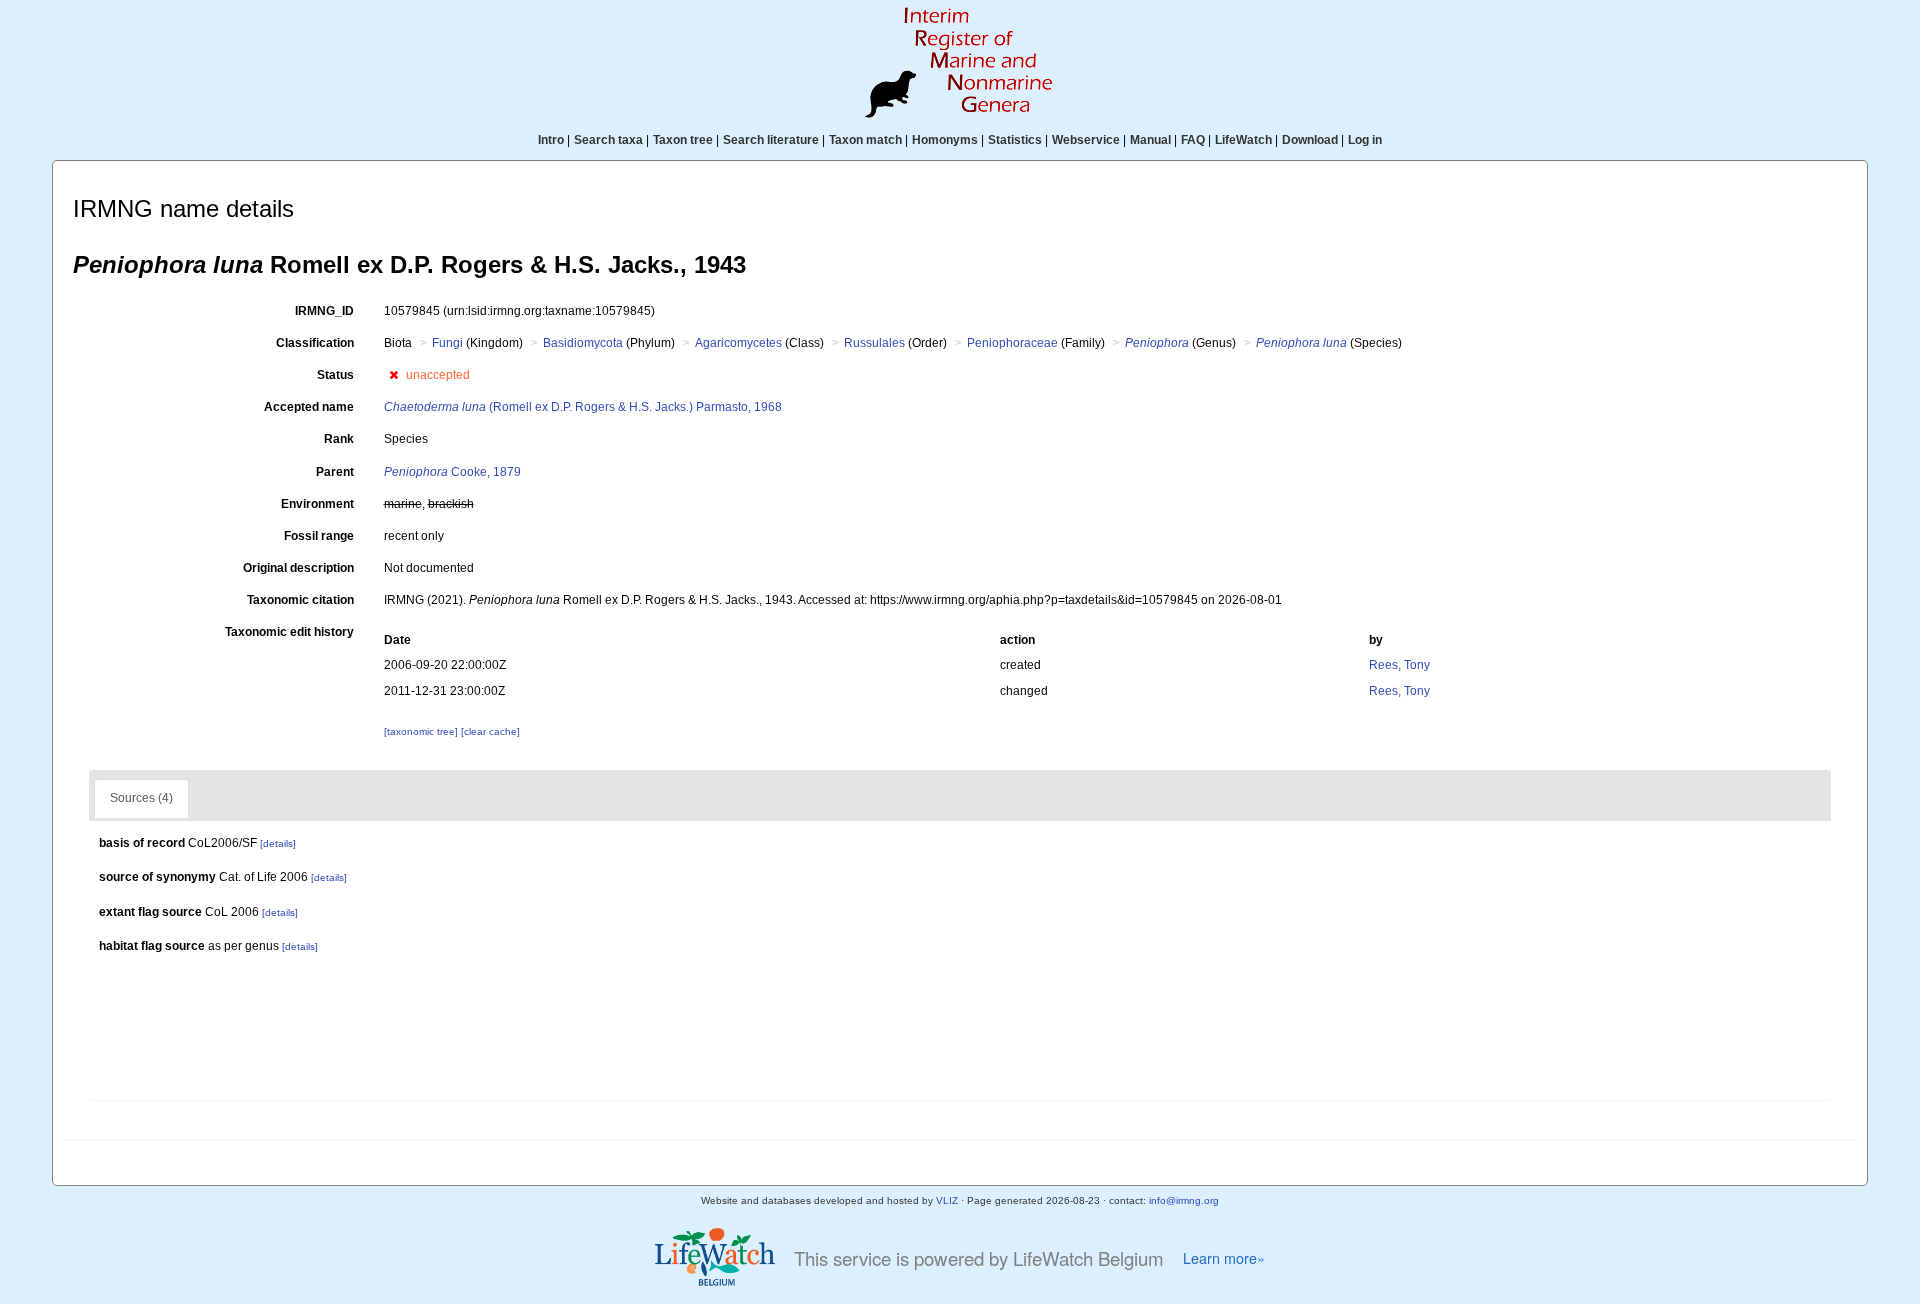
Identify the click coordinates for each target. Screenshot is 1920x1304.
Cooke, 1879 (452, 472)
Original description (298, 568)
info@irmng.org (1184, 1200)
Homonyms (945, 140)
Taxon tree (683, 140)
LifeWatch (1243, 140)
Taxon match (865, 140)
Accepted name (309, 407)
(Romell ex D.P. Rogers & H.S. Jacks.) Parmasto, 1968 (583, 407)
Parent (335, 472)
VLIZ (947, 1200)
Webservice (1086, 140)
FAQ (1193, 140)
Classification (315, 343)
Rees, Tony (1399, 665)
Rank (339, 439)
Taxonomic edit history (289, 632)
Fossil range (319, 536)
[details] (278, 843)
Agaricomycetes (738, 343)
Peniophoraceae (1012, 343)
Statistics (1015, 140)
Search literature (771, 140)
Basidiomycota (583, 343)
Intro (551, 140)
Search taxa (608, 140)
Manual (1150, 140)
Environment (317, 504)
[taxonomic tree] (422, 731)
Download (1310, 140)
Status (335, 375)
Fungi (447, 343)
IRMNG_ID (324, 311)
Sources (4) (141, 798)
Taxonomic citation (300, 600)
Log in (1365, 140)
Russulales (874, 343)
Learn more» (1224, 1258)
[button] (393, 375)
